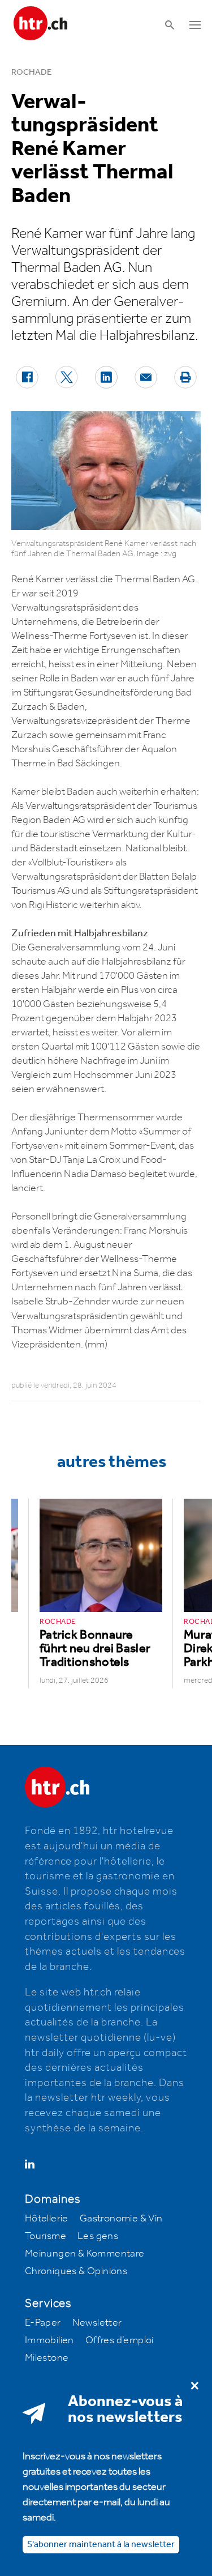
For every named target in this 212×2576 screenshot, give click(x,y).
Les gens (98, 2236)
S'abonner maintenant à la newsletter (101, 2545)
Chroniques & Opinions (76, 2271)
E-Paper (43, 2323)
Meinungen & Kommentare (85, 2254)
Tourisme (46, 2236)
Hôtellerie (47, 2219)
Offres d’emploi (120, 2340)
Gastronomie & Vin (121, 2219)
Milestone (47, 2358)
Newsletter (97, 2323)
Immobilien (49, 2340)
